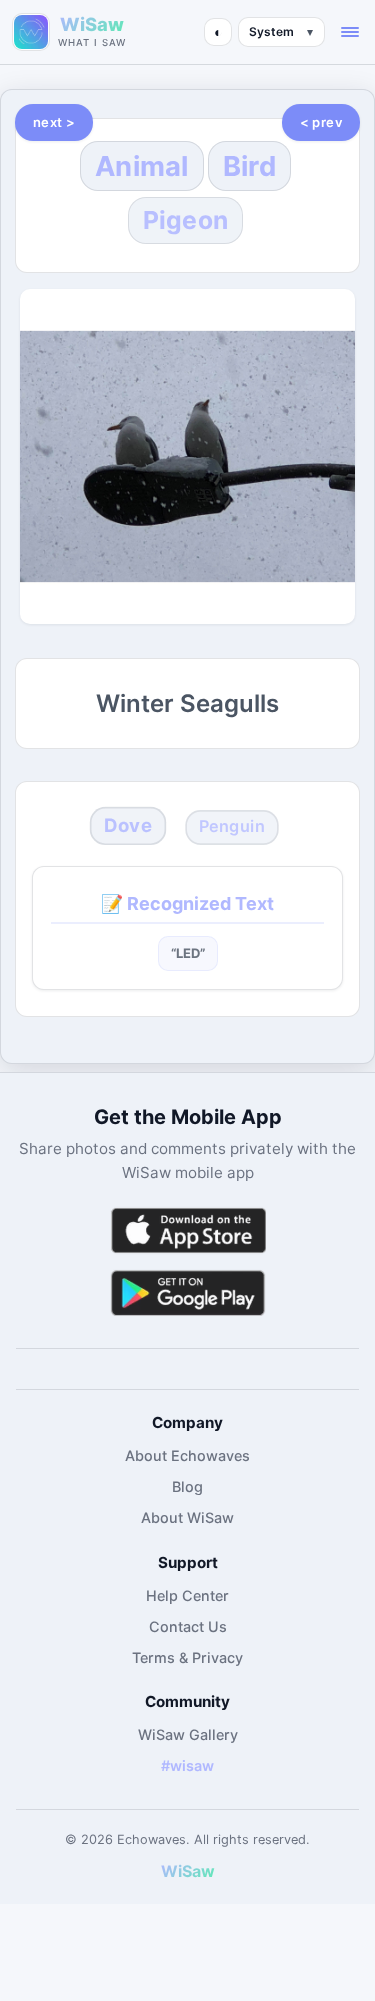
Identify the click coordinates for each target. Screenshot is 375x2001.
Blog (187, 1486)
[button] (350, 32)
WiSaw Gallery (188, 1734)
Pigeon (186, 220)
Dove (128, 825)
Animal (142, 166)
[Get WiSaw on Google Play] (188, 1292)
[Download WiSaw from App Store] (188, 1230)
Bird (249, 166)
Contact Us (188, 1626)
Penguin (231, 827)
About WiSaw (187, 1517)
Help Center (187, 1595)
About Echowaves (187, 1455)
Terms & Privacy (187, 1657)
